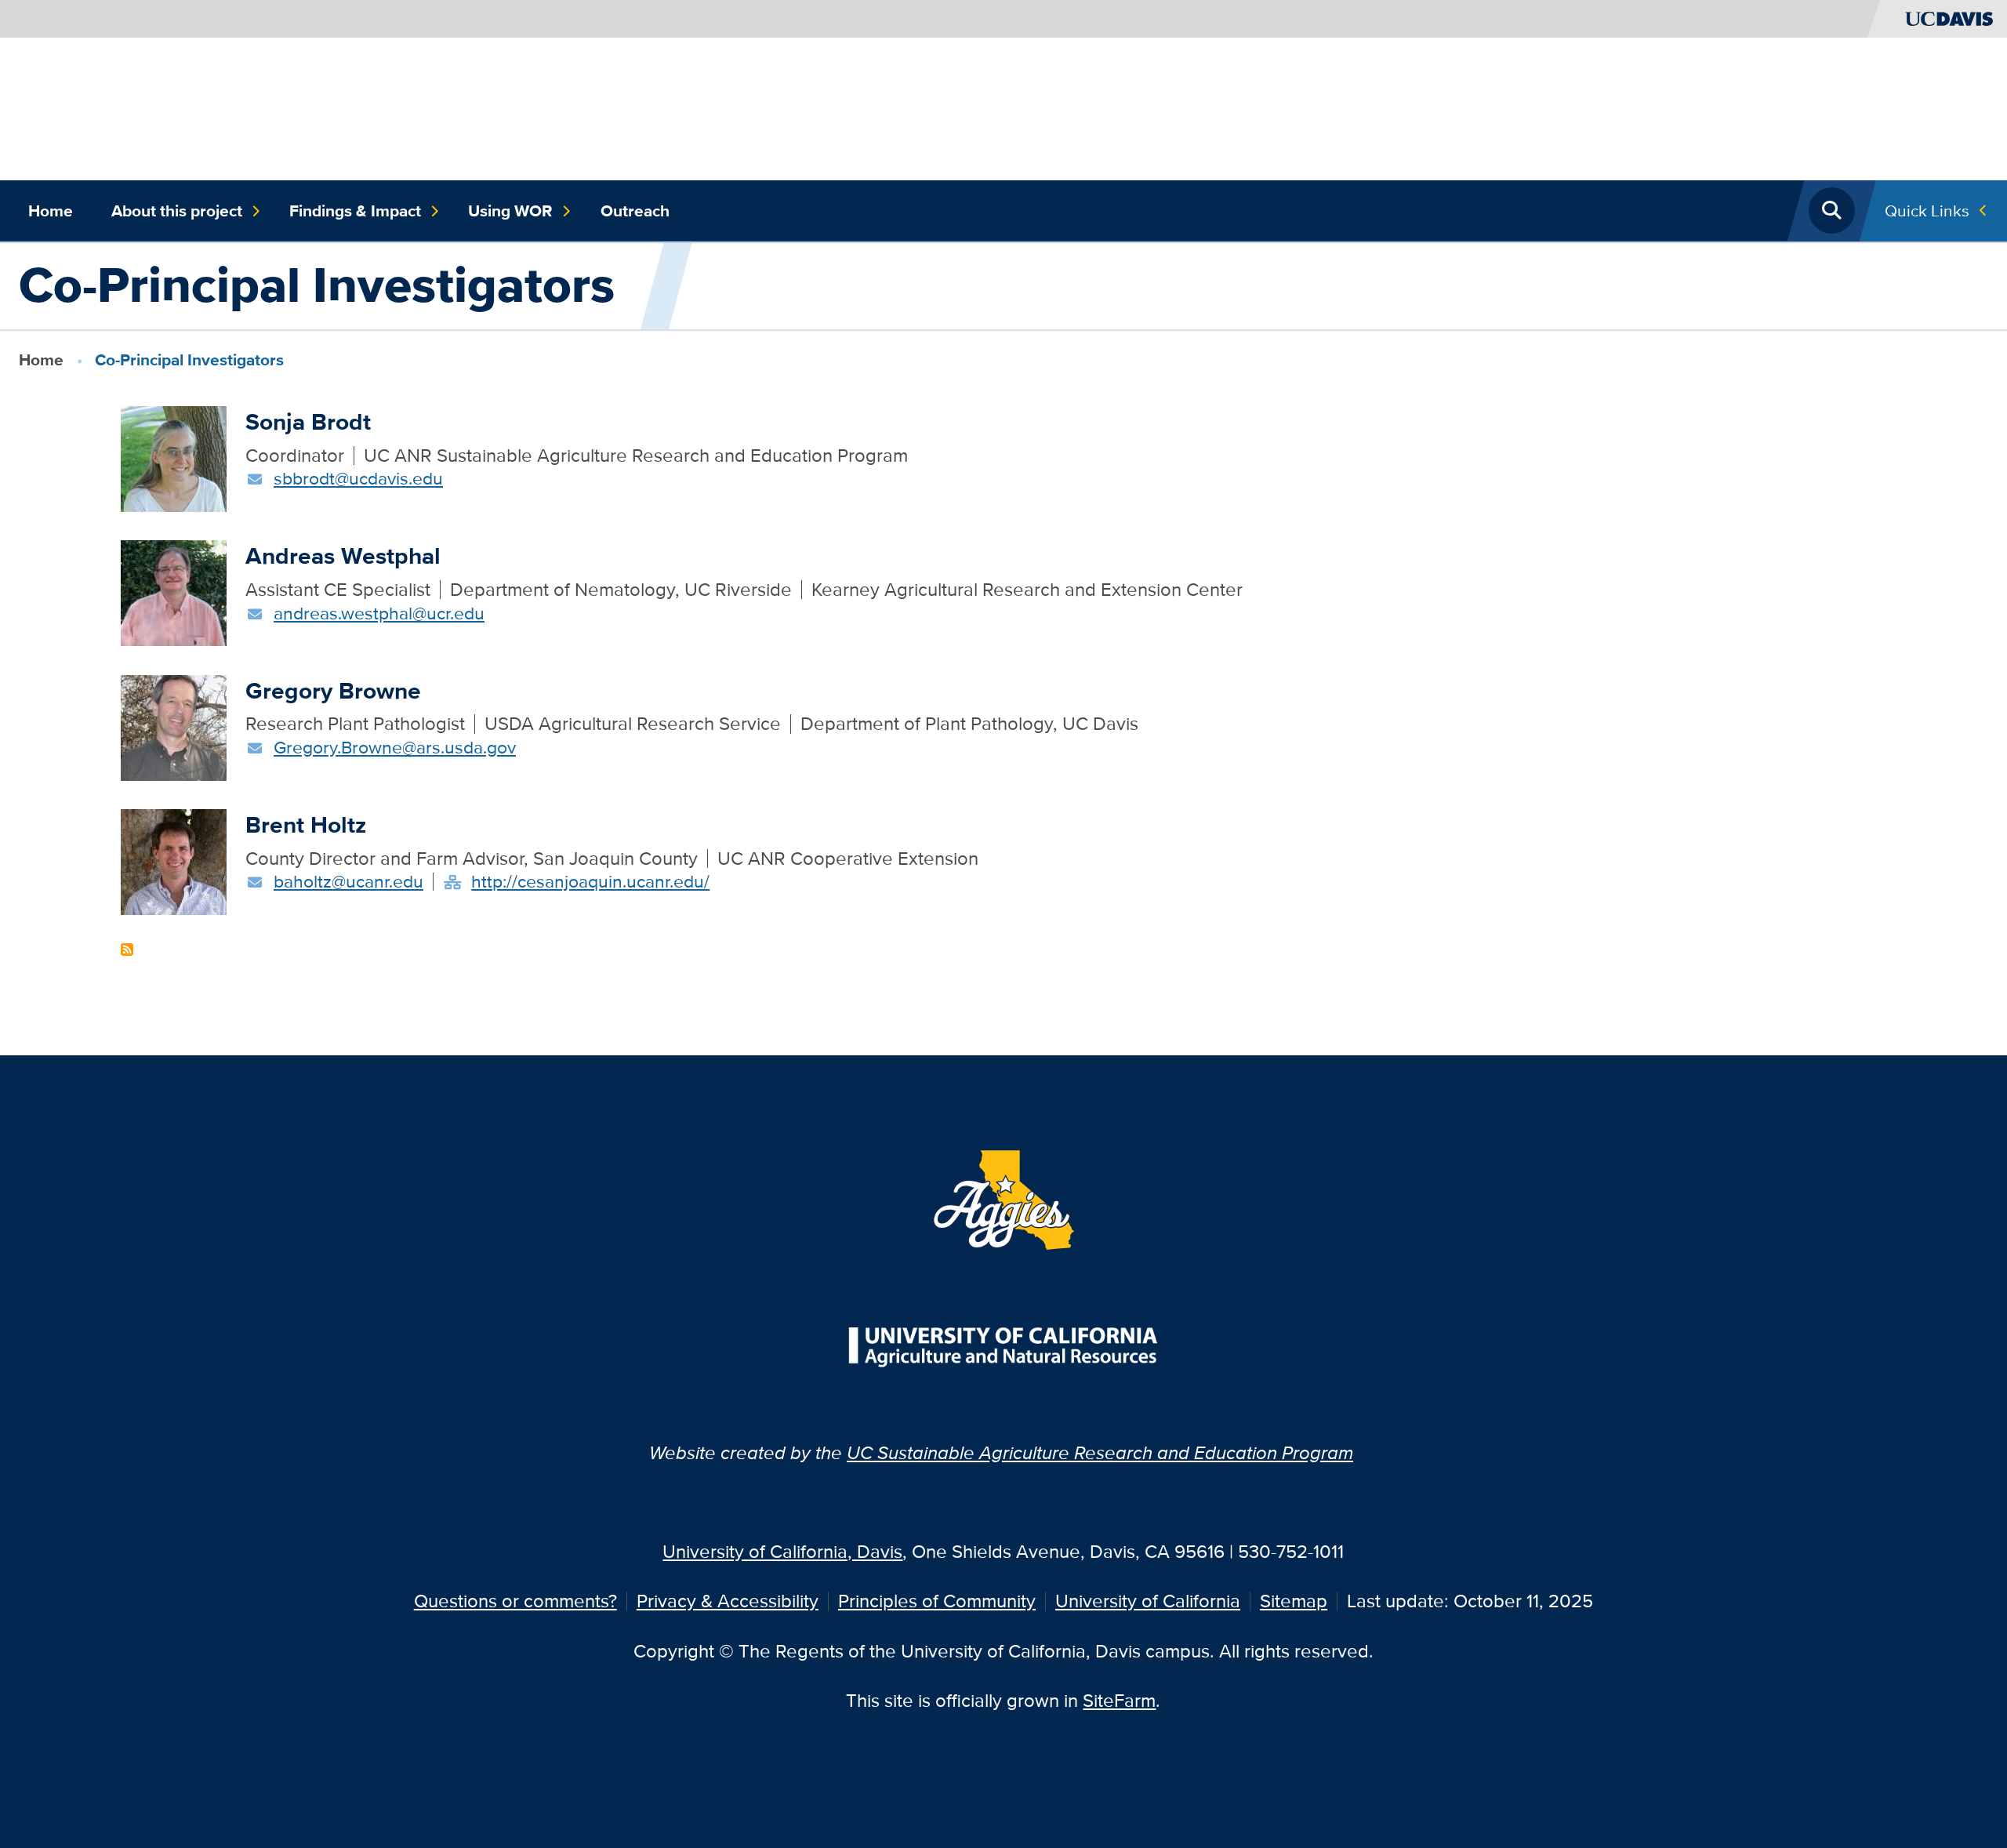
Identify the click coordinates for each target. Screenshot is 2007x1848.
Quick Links (1927, 211)
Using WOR (510, 211)
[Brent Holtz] (174, 860)
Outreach (635, 211)
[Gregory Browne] (174, 726)
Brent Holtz (306, 824)
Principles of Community (937, 1601)
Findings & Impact (355, 211)
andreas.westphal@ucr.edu (379, 613)
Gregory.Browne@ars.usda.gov (395, 747)
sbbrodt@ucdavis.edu (358, 478)
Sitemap (1294, 1601)
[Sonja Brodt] (174, 457)
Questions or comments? (515, 1601)
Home (51, 211)
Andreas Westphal (343, 555)
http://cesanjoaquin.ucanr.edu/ (590, 881)
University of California (1148, 1601)
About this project (177, 211)
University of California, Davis (782, 1551)
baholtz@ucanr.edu (348, 881)
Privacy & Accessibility (728, 1601)
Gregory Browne (333, 690)
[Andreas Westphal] (174, 592)
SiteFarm (1119, 1700)
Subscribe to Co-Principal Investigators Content (127, 949)
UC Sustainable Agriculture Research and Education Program (1100, 1452)
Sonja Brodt (308, 421)
